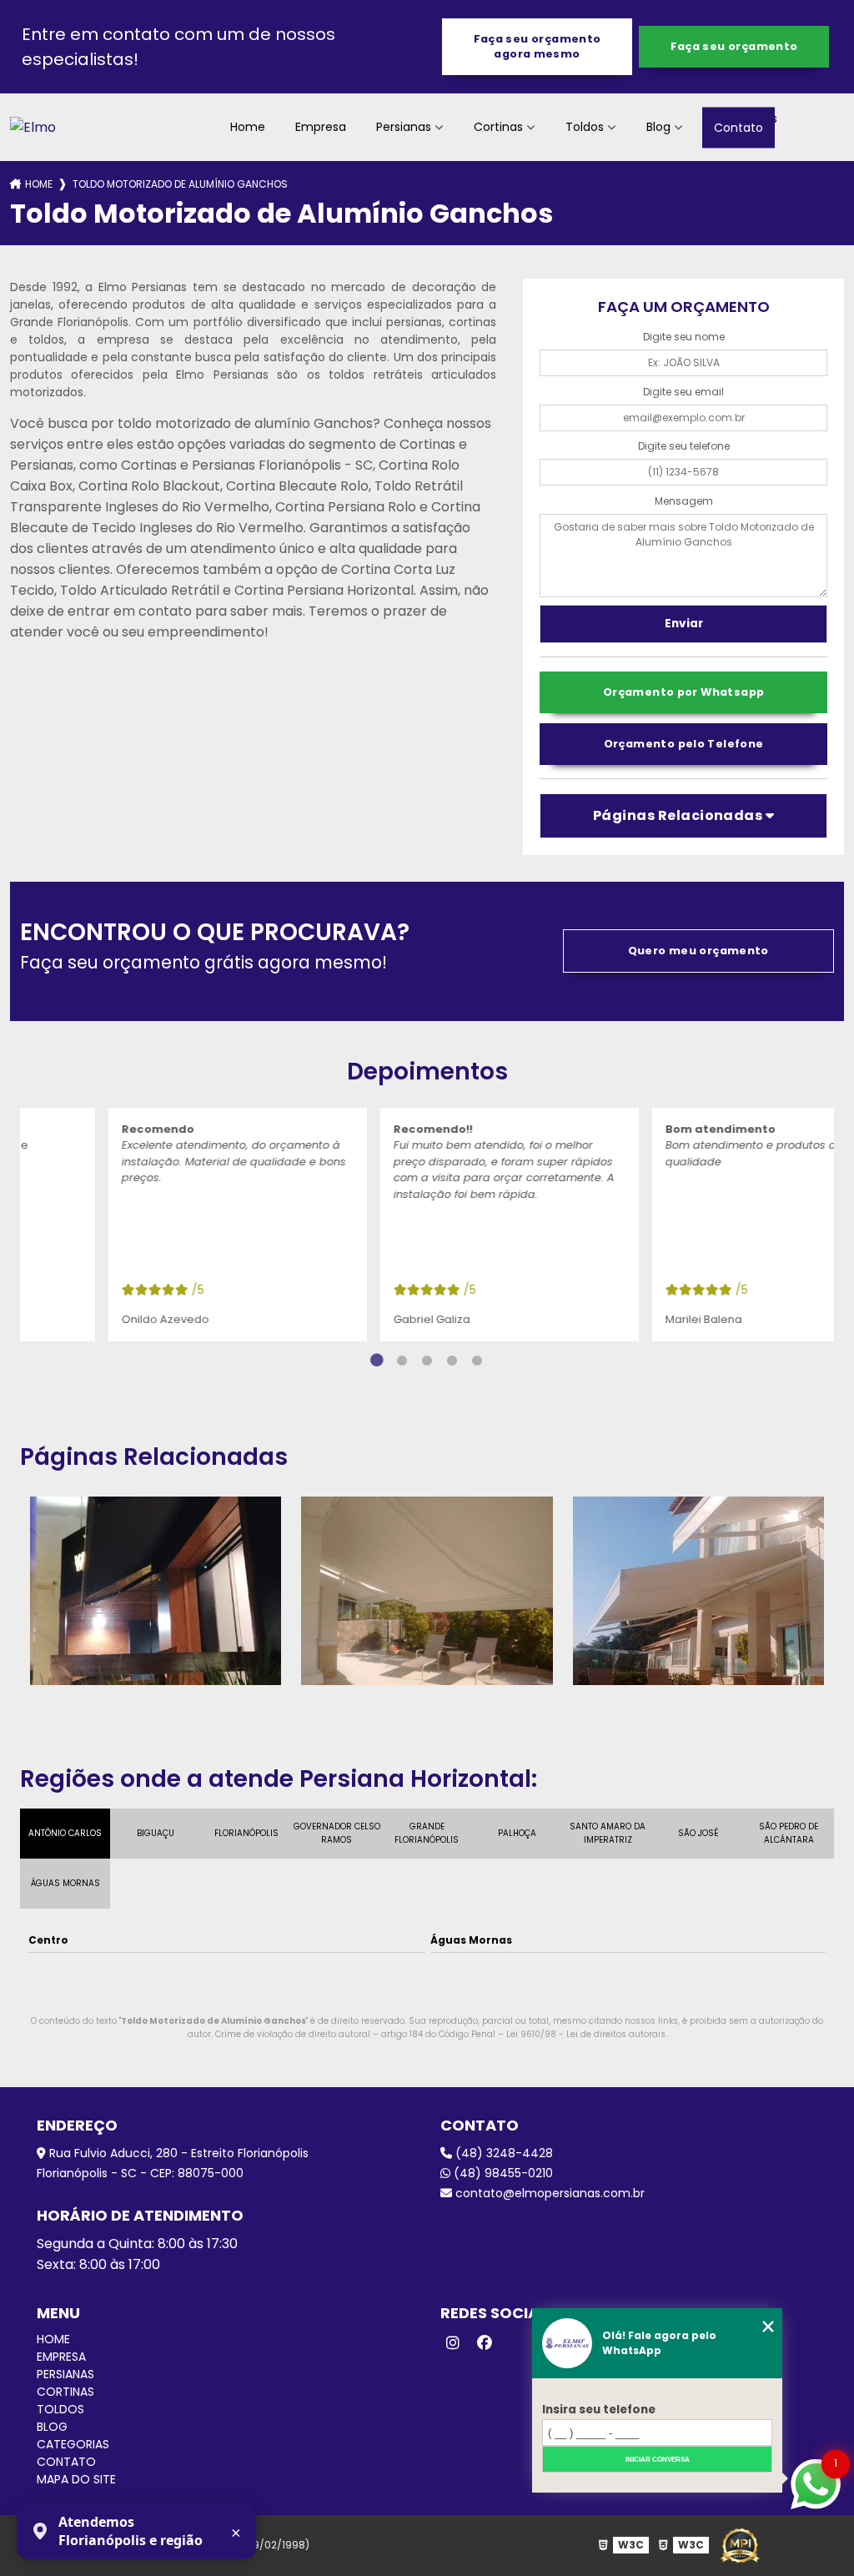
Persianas (404, 127)
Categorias (73, 2444)
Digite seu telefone (684, 446)
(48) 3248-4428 (502, 2153)
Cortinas (498, 127)
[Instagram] (453, 2343)
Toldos (585, 127)
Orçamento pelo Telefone (684, 744)
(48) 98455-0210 (502, 2173)
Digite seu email (683, 392)
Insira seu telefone (599, 2410)
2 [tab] (402, 1361)
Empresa (321, 127)
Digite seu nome (684, 337)
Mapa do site (76, 2479)
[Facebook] (485, 2343)
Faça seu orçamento (734, 46)
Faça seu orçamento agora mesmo (538, 46)
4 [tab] (452, 1361)
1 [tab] (377, 1361)
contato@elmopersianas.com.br (548, 2193)
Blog (658, 127)
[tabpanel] (156, 1225)
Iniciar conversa (658, 2460)
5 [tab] (477, 1361)
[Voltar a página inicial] (33, 127)
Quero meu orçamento (698, 951)
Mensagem (684, 501)
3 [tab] (427, 1361)
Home (248, 127)
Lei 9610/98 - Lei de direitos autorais (586, 2034)
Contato (738, 127)
